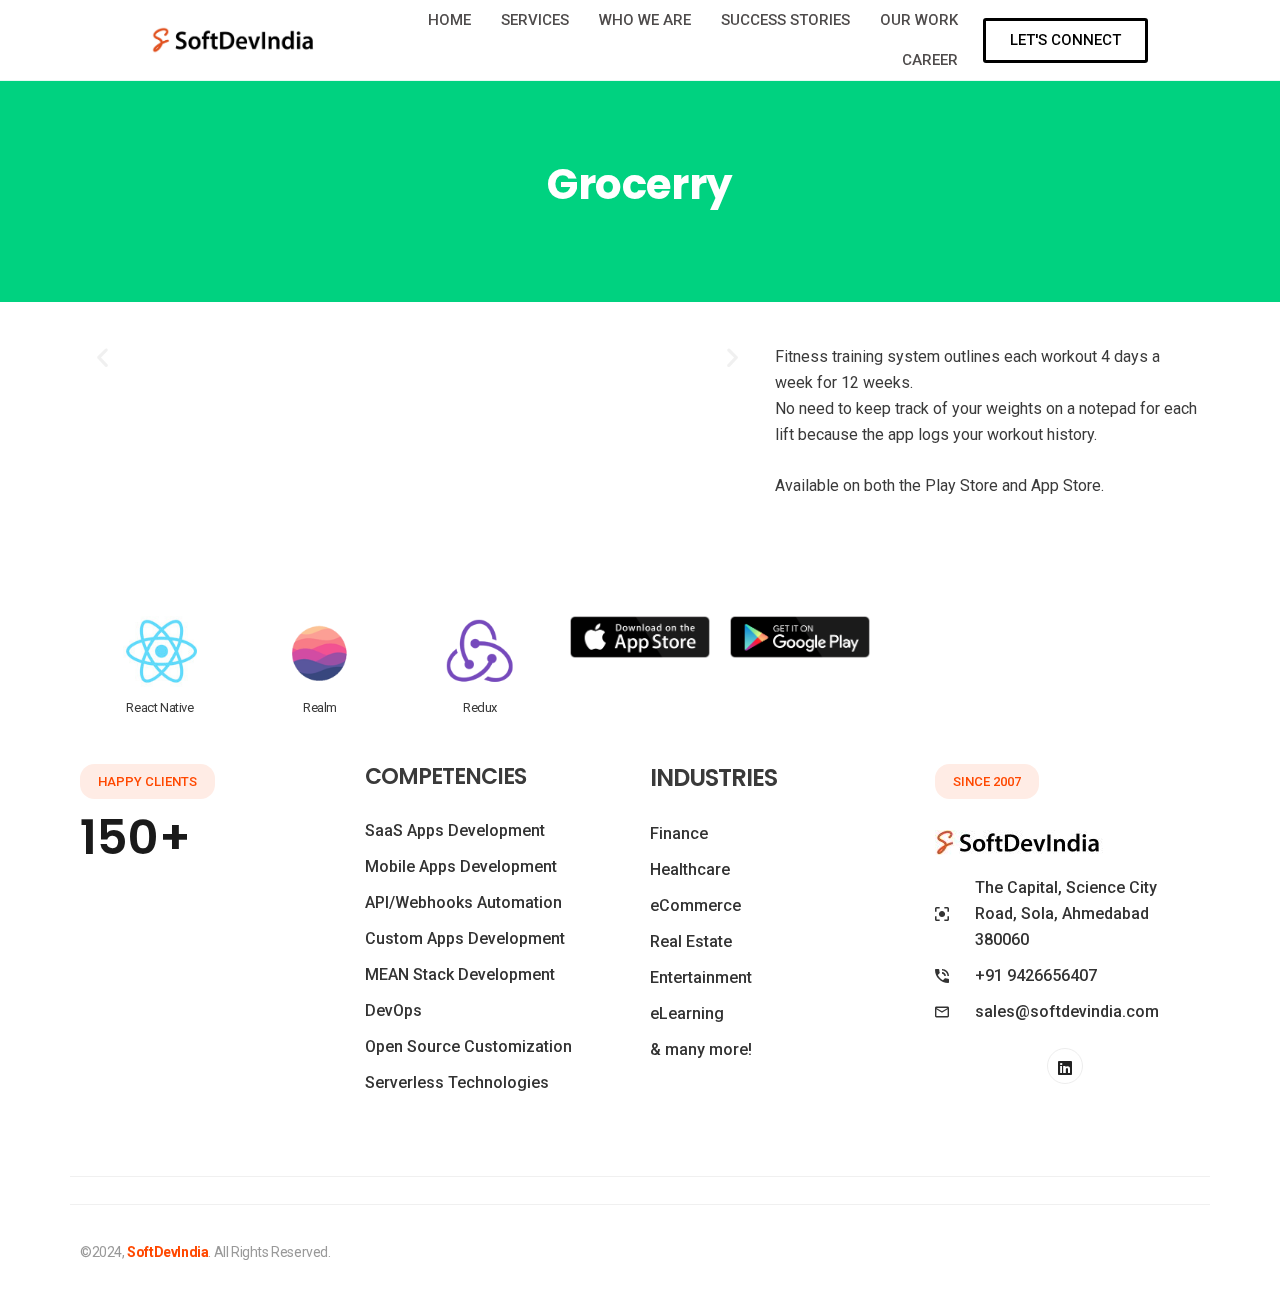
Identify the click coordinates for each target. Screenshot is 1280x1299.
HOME (449, 20)
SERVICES (535, 20)
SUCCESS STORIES (785, 20)
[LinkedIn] (1065, 1066)
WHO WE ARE (645, 20)
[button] (102, 357)
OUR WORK (919, 20)
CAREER (930, 60)
